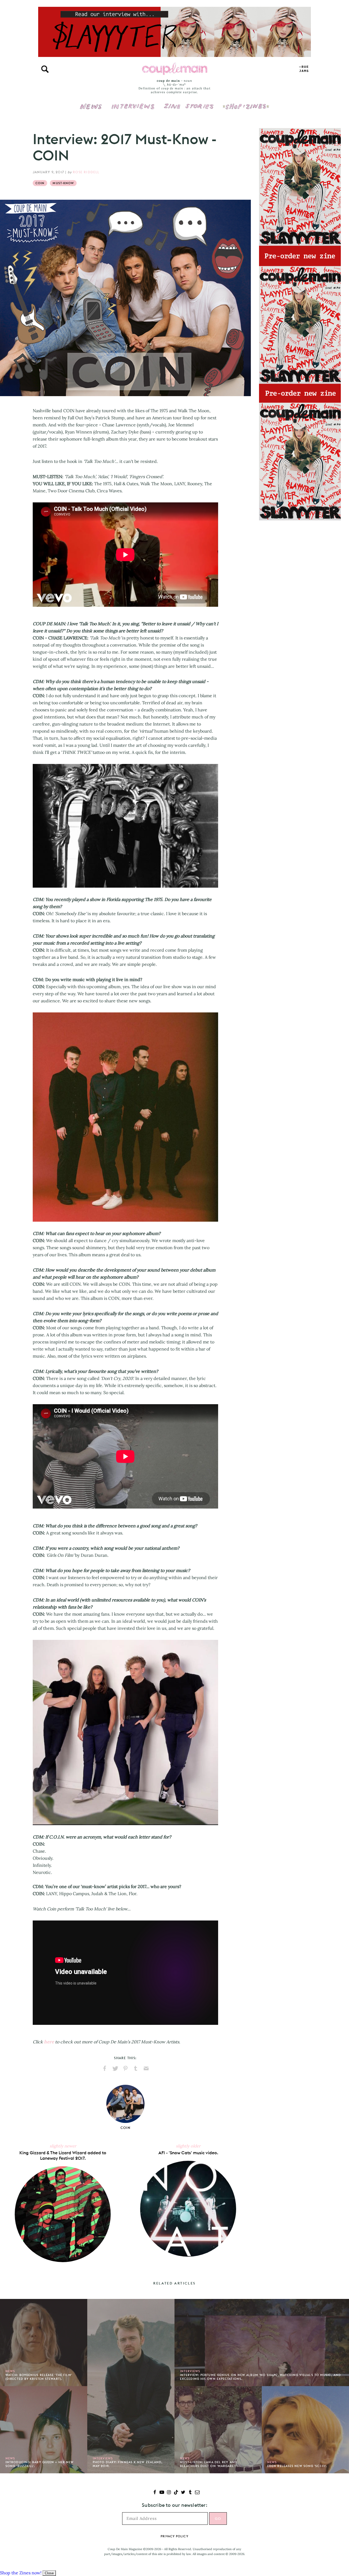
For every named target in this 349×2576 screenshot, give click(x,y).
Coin (40, 183)
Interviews (133, 103)
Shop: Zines (246, 103)
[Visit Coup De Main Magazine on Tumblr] (190, 2493)
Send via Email (146, 2068)
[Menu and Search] (45, 69)
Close (49, 2573)
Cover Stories (189, 103)
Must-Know (63, 183)
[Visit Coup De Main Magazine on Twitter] (183, 2493)
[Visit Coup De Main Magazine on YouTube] (162, 2493)
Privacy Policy (174, 2536)
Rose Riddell (86, 172)
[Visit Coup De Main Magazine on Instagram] (169, 2493)
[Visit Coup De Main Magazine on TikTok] (176, 2493)
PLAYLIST (304, 69)
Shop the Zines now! (21, 2573)
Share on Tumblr (136, 2068)
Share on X (115, 2068)
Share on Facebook (105, 2068)
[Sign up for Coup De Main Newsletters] (197, 2493)
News (91, 110)
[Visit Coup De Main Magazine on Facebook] (155, 2493)
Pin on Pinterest (125, 2068)
